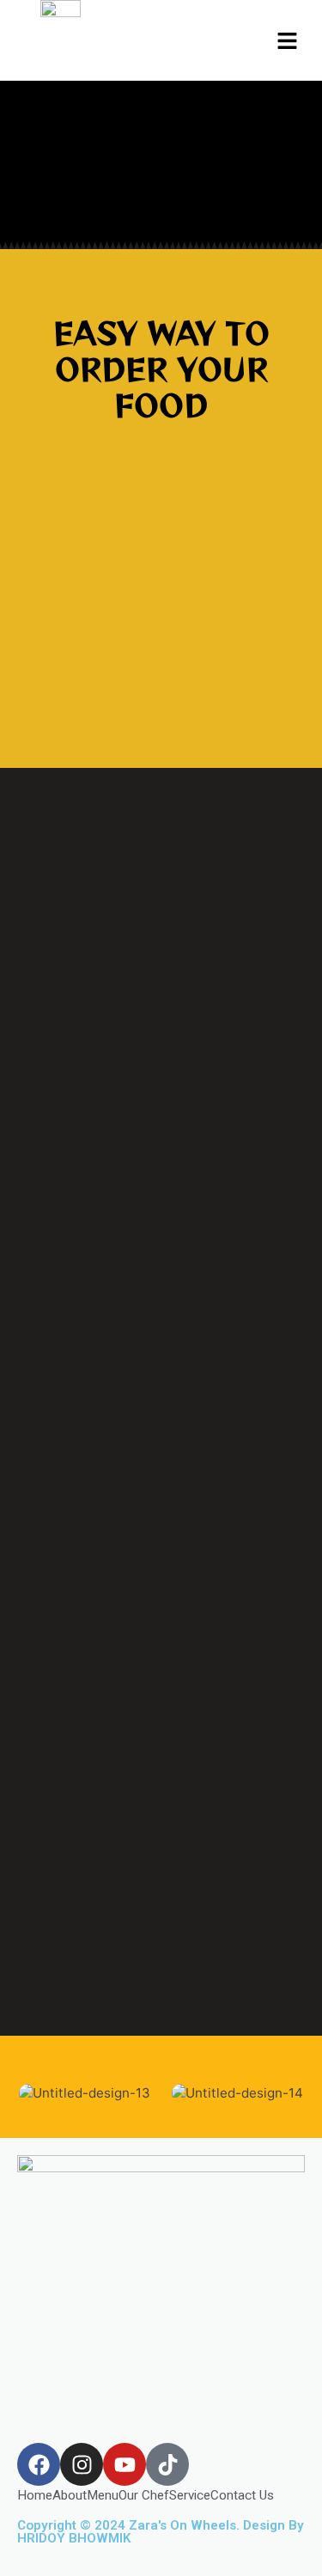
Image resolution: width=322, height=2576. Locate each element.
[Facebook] (39, 2464)
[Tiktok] (167, 2464)
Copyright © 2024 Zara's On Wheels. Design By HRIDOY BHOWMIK (161, 2532)
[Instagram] (82, 2464)
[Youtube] (125, 2464)
